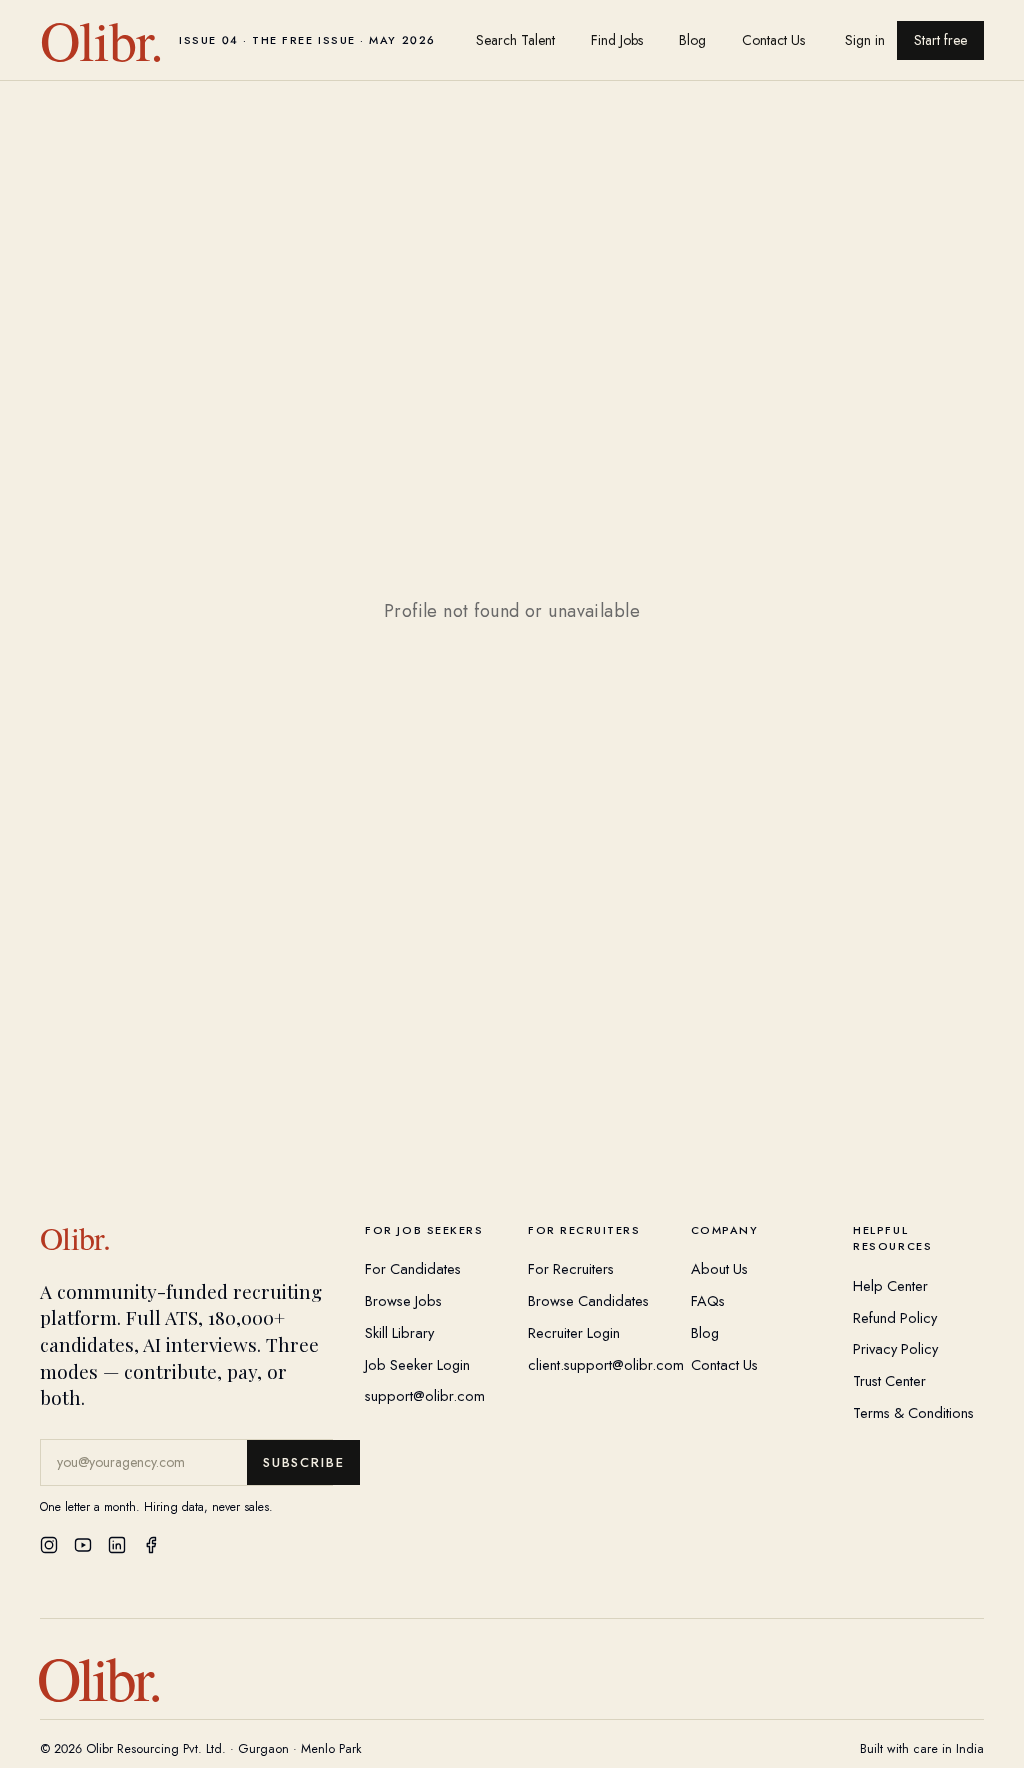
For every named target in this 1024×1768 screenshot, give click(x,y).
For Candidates (413, 1268)
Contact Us (773, 40)
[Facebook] (151, 1545)
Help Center (890, 1285)
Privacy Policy (895, 1348)
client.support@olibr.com (606, 1364)
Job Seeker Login (417, 1364)
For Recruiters (571, 1268)
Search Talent (515, 40)
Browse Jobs (403, 1300)
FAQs (708, 1300)
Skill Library (399, 1332)
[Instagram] (49, 1545)
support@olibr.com (425, 1395)
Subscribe (303, 1462)
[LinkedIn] (117, 1545)
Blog (692, 40)
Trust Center (889, 1380)
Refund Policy (895, 1317)
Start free (940, 40)
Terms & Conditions (913, 1412)
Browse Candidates (588, 1300)
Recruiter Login (574, 1332)
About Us (719, 1268)
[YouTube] (83, 1545)
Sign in (865, 40)
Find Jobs (617, 40)
